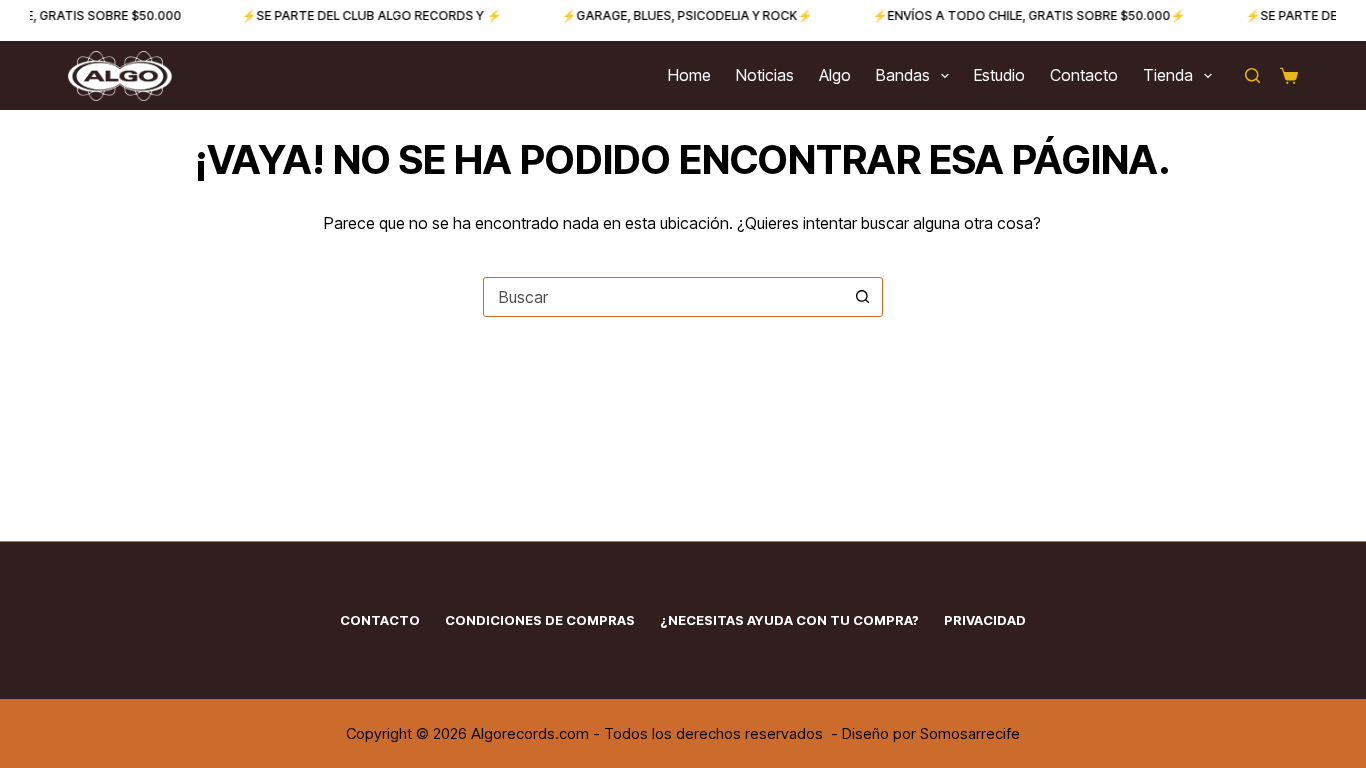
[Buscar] (1252, 75)
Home (689, 75)
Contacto (1084, 75)
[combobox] (664, 297)
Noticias (765, 75)
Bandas (903, 75)
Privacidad (985, 620)
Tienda (1168, 75)
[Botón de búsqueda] (863, 297)
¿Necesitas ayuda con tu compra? (789, 620)
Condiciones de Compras (540, 620)
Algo (835, 75)
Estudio (999, 75)
